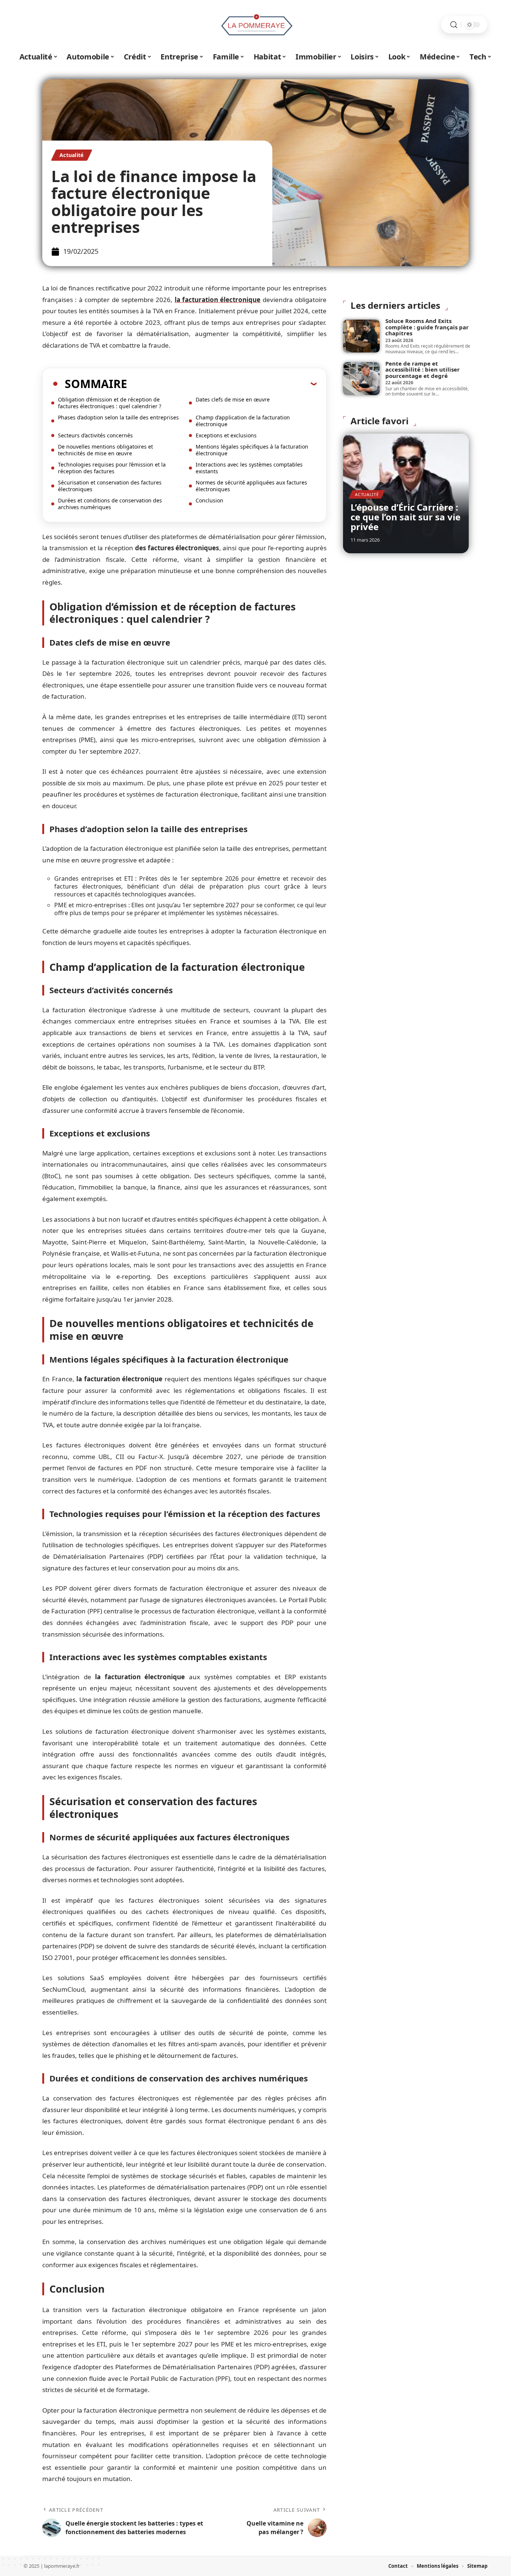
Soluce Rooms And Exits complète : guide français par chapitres (427, 327)
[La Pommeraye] (255, 25)
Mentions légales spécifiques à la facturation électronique (252, 450)
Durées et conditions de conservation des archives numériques (110, 504)
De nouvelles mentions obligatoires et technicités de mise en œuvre (105, 450)
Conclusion (209, 500)
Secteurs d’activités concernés (95, 435)
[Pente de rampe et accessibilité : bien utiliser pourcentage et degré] (361, 379)
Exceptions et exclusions (226, 435)
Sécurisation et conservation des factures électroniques (110, 486)
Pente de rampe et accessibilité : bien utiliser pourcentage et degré (423, 370)
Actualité (72, 155)
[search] (454, 25)
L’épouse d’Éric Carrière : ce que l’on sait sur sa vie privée (406, 517)
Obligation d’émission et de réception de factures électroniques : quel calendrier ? (110, 403)
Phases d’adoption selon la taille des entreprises (118, 417)
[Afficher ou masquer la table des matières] (222, 384)
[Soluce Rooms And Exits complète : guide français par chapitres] (361, 336)
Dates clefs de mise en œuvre (233, 399)
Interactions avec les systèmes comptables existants (249, 468)
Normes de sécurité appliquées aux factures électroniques (251, 486)
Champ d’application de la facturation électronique (243, 421)
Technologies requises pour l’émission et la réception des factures (112, 468)
